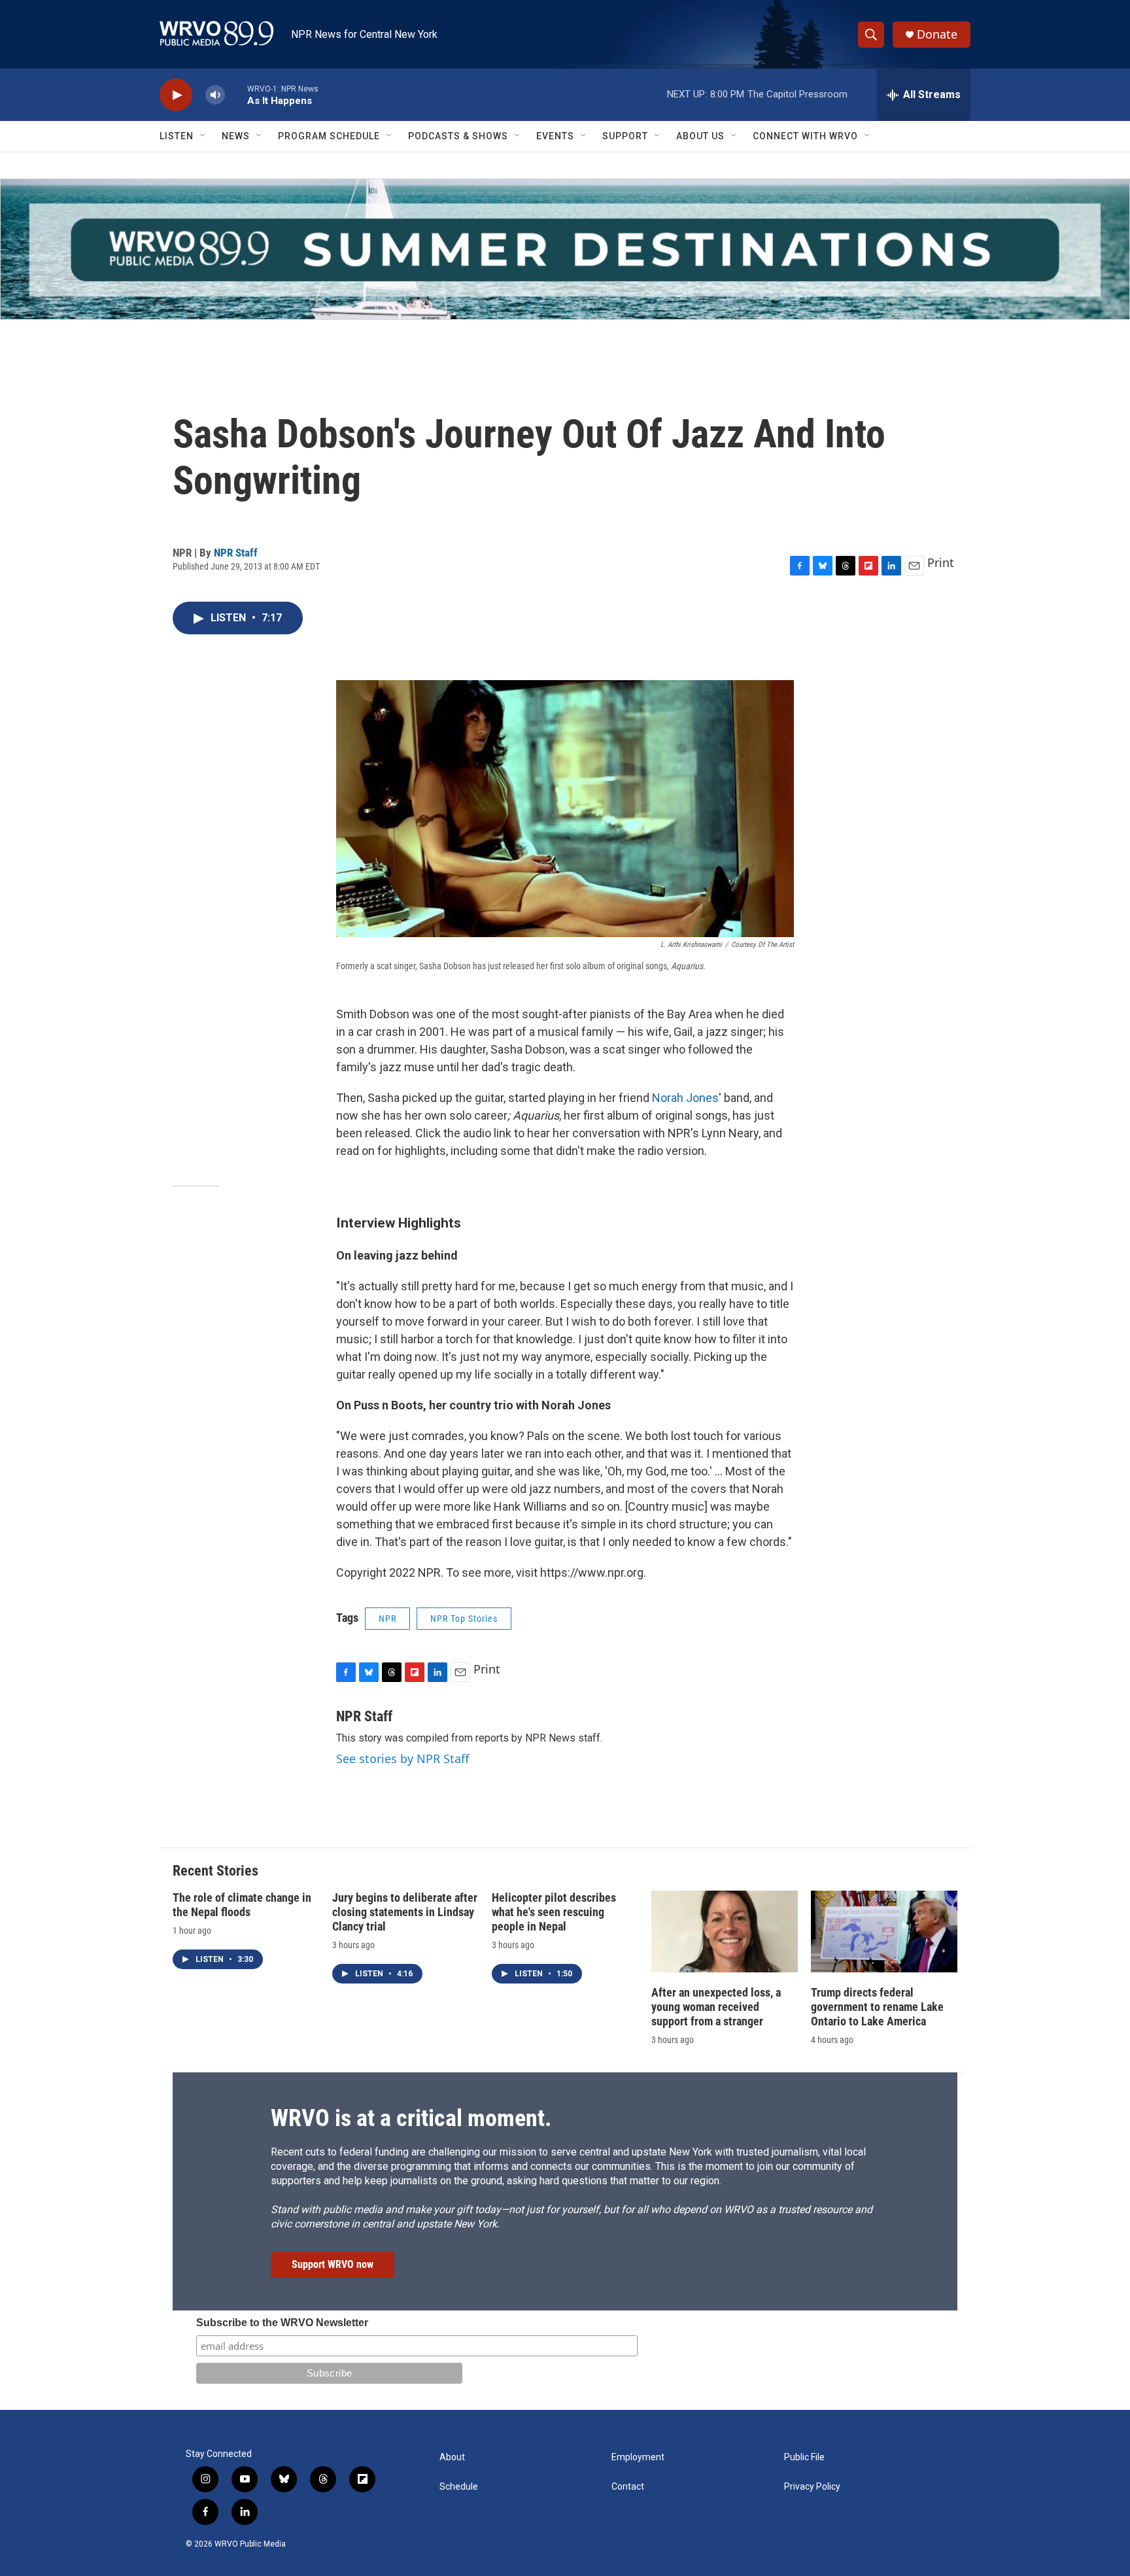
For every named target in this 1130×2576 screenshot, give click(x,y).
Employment (638, 2457)
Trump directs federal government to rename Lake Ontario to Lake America (877, 2007)
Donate (937, 34)
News (236, 136)
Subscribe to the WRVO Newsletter (282, 2323)
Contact (628, 2487)
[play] (176, 95)
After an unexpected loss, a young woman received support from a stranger (716, 2007)
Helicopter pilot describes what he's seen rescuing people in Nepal (554, 1912)
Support (625, 136)
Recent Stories (215, 1871)
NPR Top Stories (464, 1619)
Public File (804, 2457)
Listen (177, 136)
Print (941, 562)
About (452, 2457)
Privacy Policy (812, 2487)
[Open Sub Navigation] (203, 136)
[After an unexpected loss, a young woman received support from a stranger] (725, 1932)
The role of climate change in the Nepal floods (242, 1905)
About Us (700, 136)
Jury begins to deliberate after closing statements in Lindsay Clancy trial (405, 1912)
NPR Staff (236, 553)
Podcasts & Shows (458, 136)
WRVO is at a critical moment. (411, 2118)
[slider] (236, 94)
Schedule (459, 2487)
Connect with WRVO (805, 136)
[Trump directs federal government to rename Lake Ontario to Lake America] (884, 1932)
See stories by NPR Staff (402, 1759)
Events (555, 136)
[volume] (215, 95)
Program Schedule (329, 136)
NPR (387, 1619)
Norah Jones (685, 1098)
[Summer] (565, 249)
